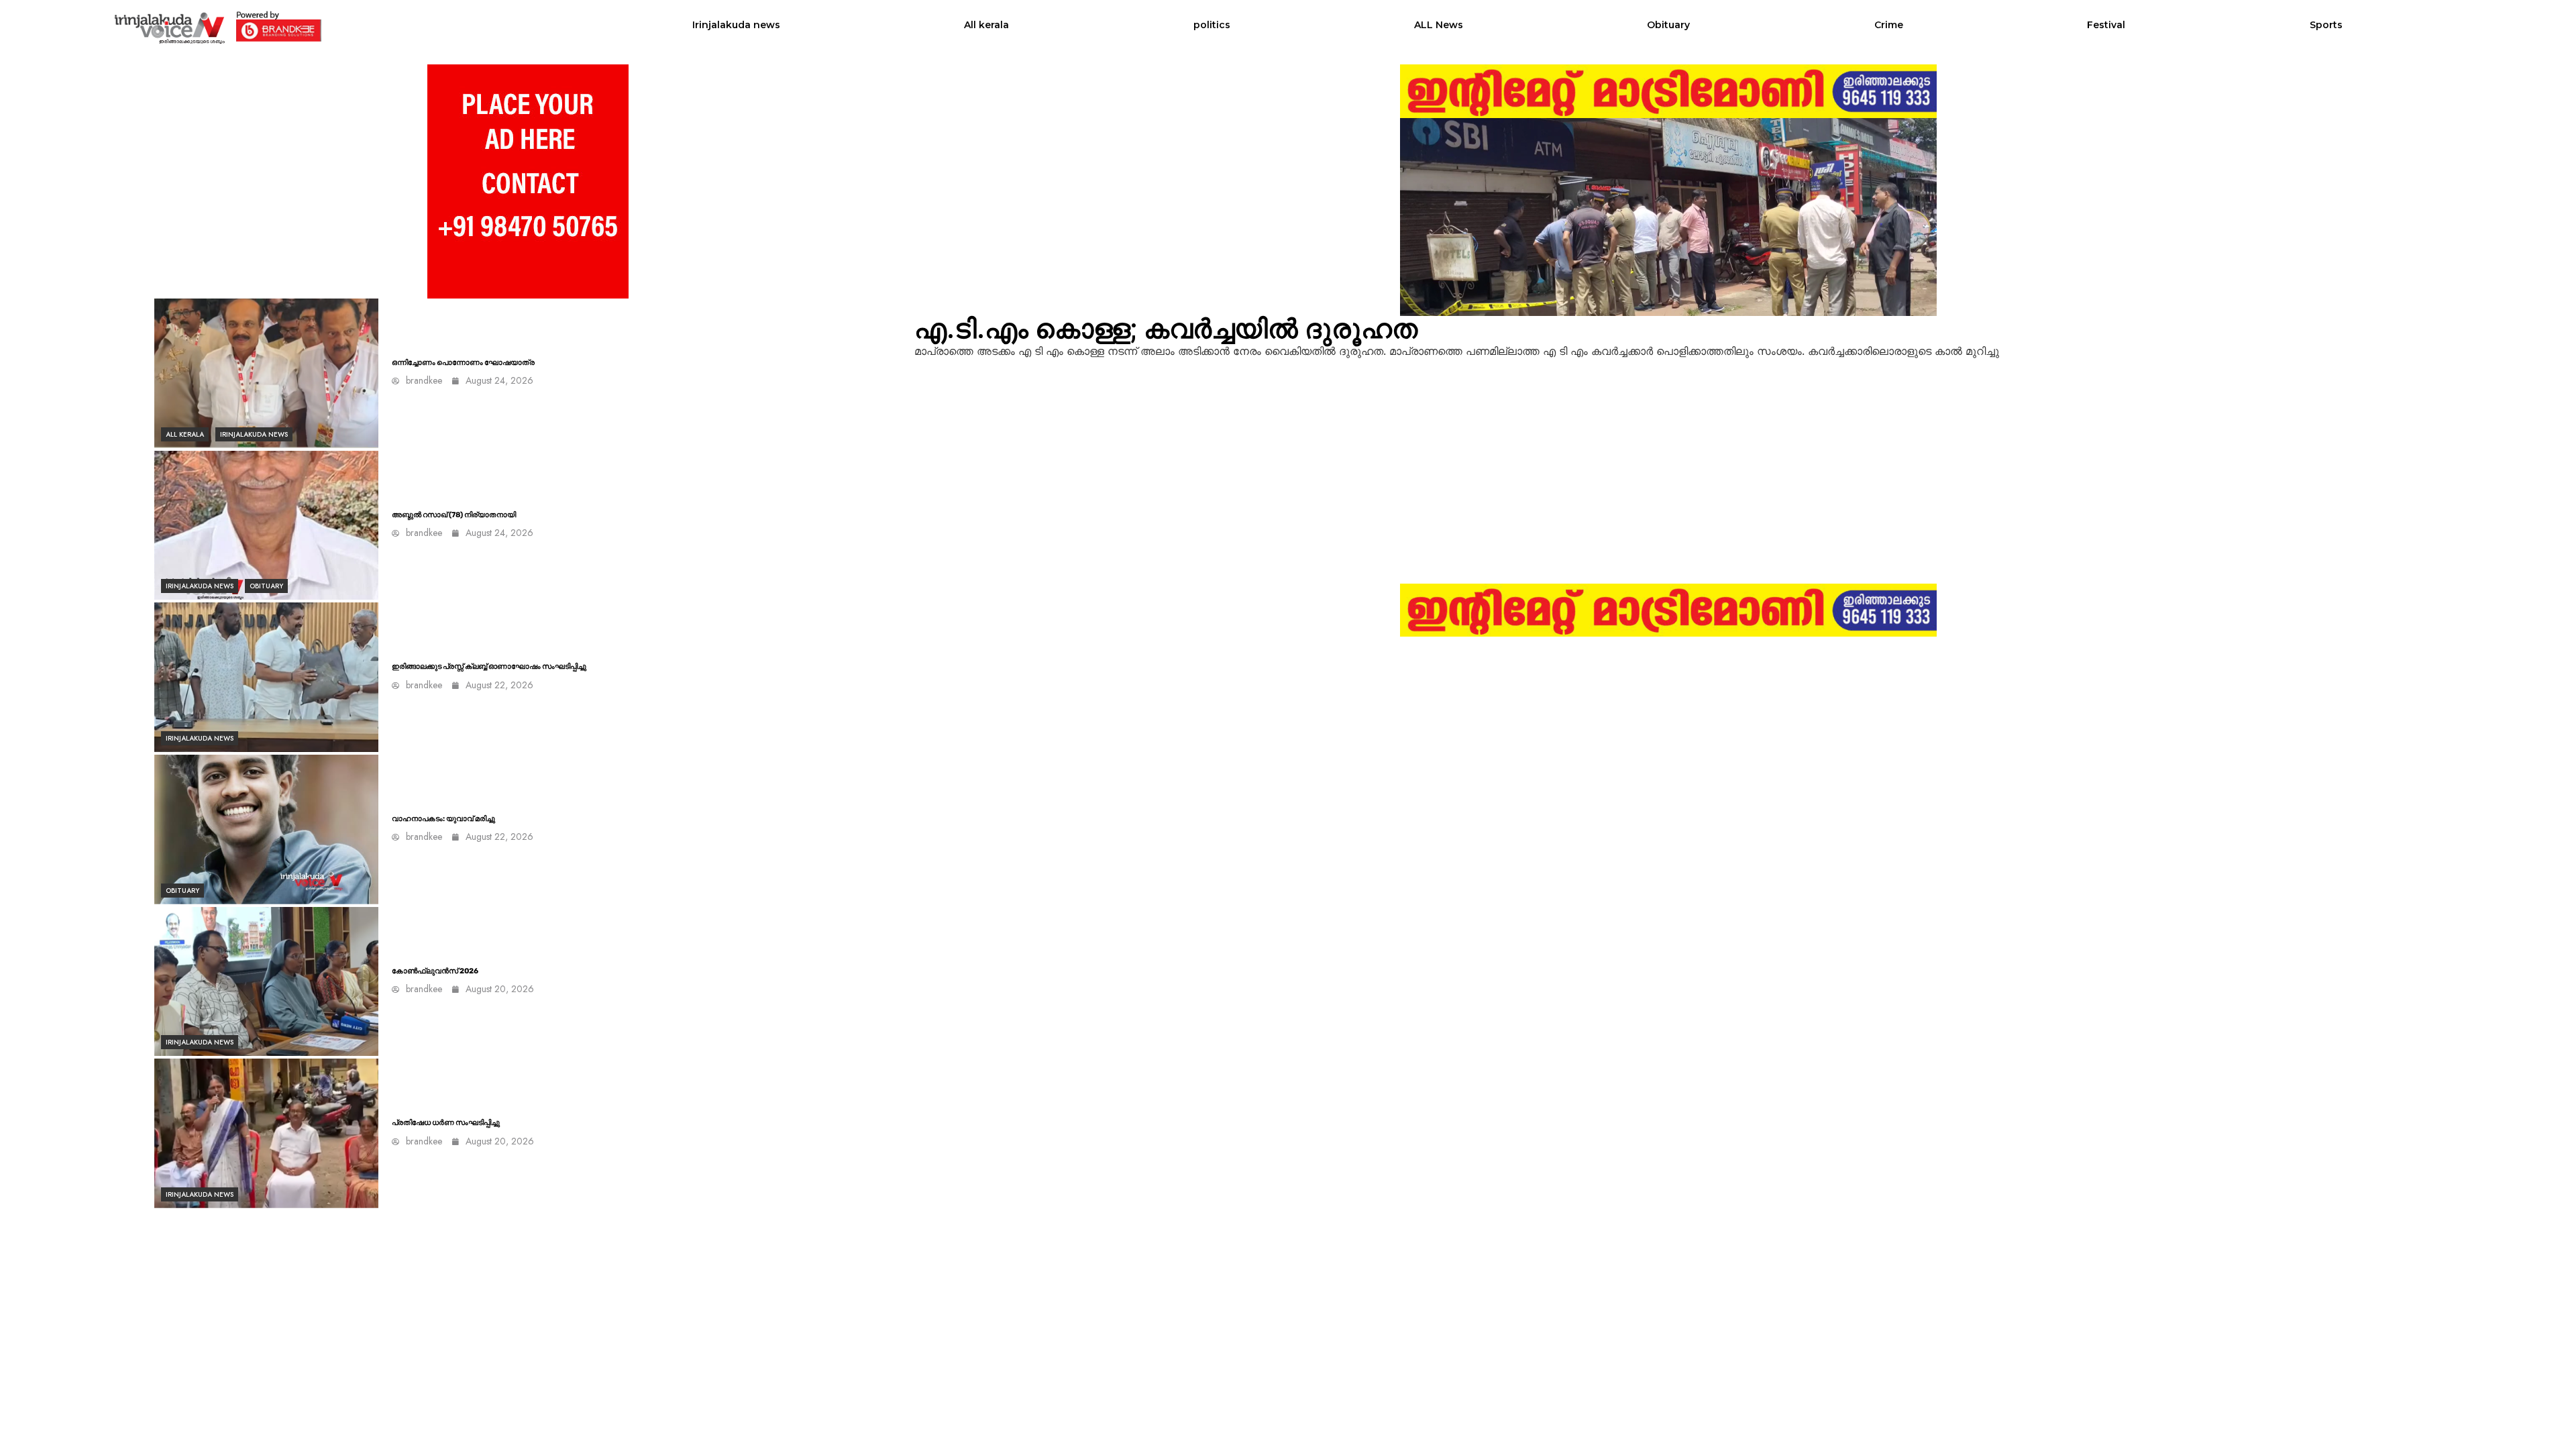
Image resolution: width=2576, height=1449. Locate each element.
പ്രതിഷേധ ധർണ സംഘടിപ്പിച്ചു (446, 1123)
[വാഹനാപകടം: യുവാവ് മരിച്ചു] (266, 829)
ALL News (1439, 25)
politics (1212, 25)
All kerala (986, 25)
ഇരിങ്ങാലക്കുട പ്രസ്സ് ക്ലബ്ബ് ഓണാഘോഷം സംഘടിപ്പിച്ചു (489, 666)
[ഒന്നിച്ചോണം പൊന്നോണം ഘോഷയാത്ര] (266, 373)
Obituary (1668, 25)
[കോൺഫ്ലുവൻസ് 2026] (266, 982)
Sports (2326, 25)
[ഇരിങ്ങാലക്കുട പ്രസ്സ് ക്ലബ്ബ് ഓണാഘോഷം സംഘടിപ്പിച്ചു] (266, 677)
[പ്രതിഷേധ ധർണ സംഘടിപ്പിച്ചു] (266, 1133)
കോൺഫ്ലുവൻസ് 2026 (435, 971)
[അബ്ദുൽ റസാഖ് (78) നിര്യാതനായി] (266, 526)
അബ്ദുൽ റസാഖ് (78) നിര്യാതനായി (454, 515)
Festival (2106, 25)
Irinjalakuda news (736, 25)
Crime (1889, 25)
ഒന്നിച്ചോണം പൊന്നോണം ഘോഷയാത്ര (463, 363)
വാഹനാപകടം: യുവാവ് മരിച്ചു (443, 819)
